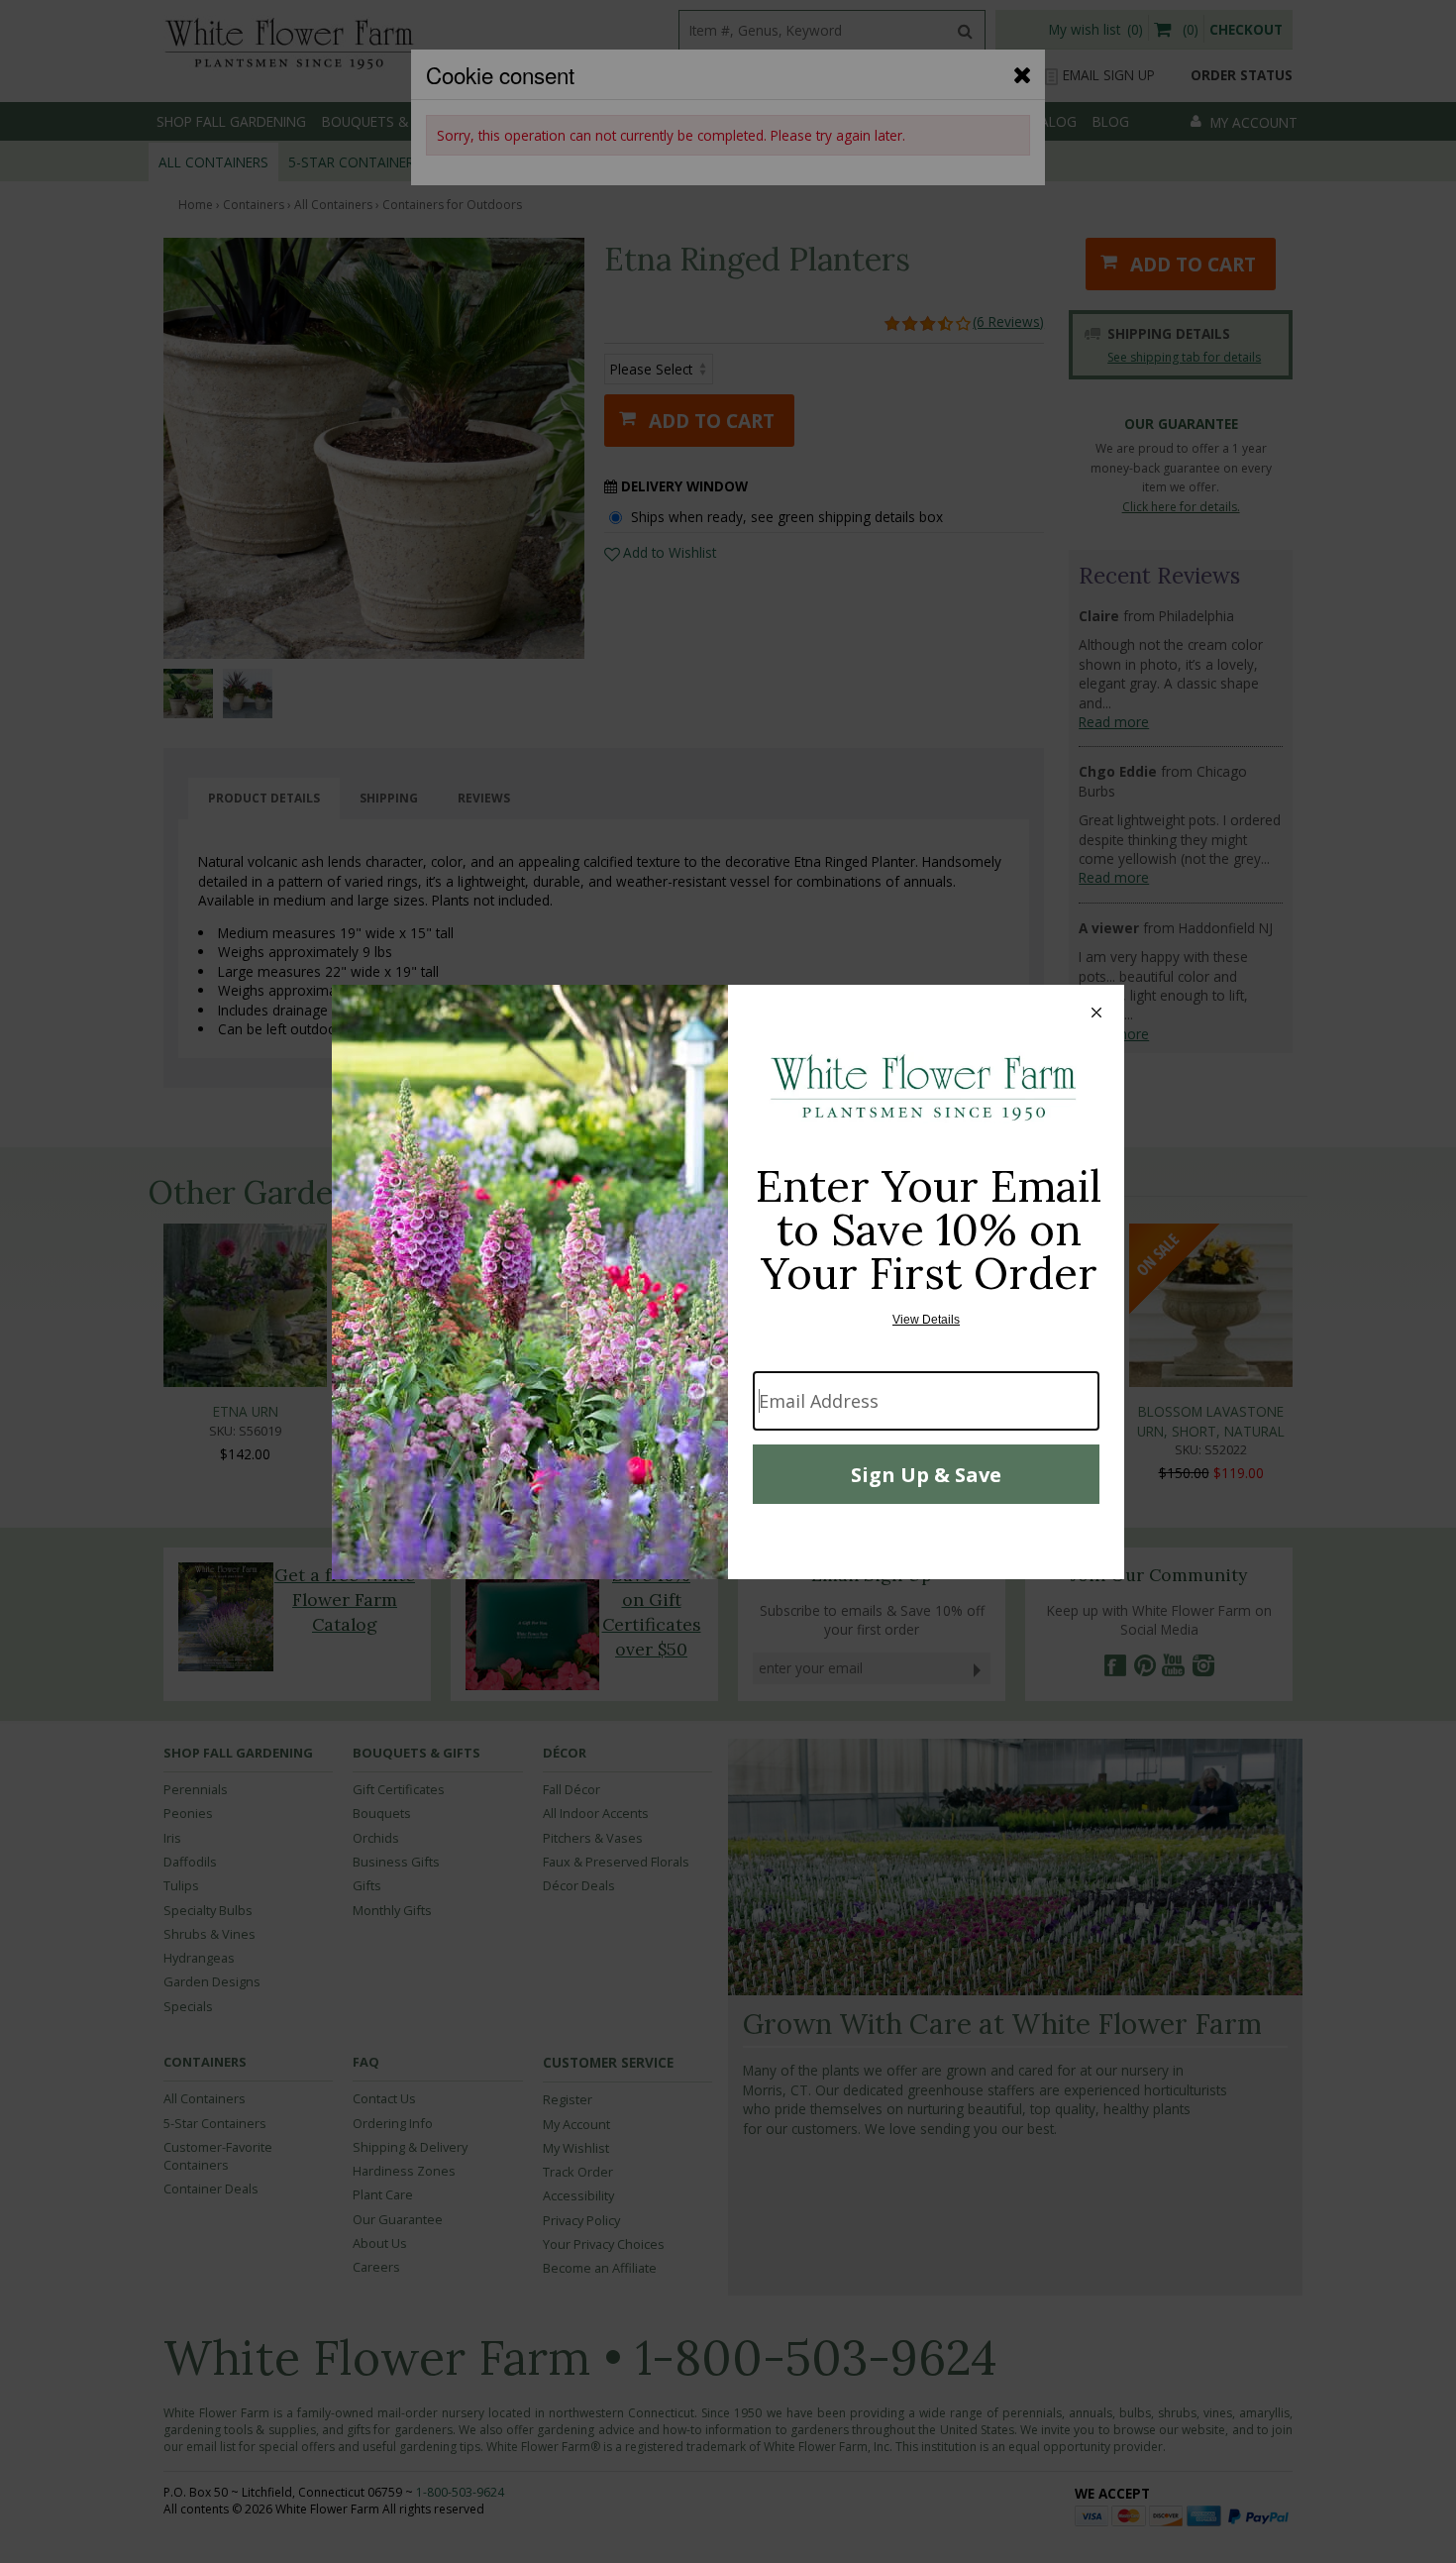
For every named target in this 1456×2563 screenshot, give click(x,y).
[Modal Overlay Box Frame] (728, 1282)
